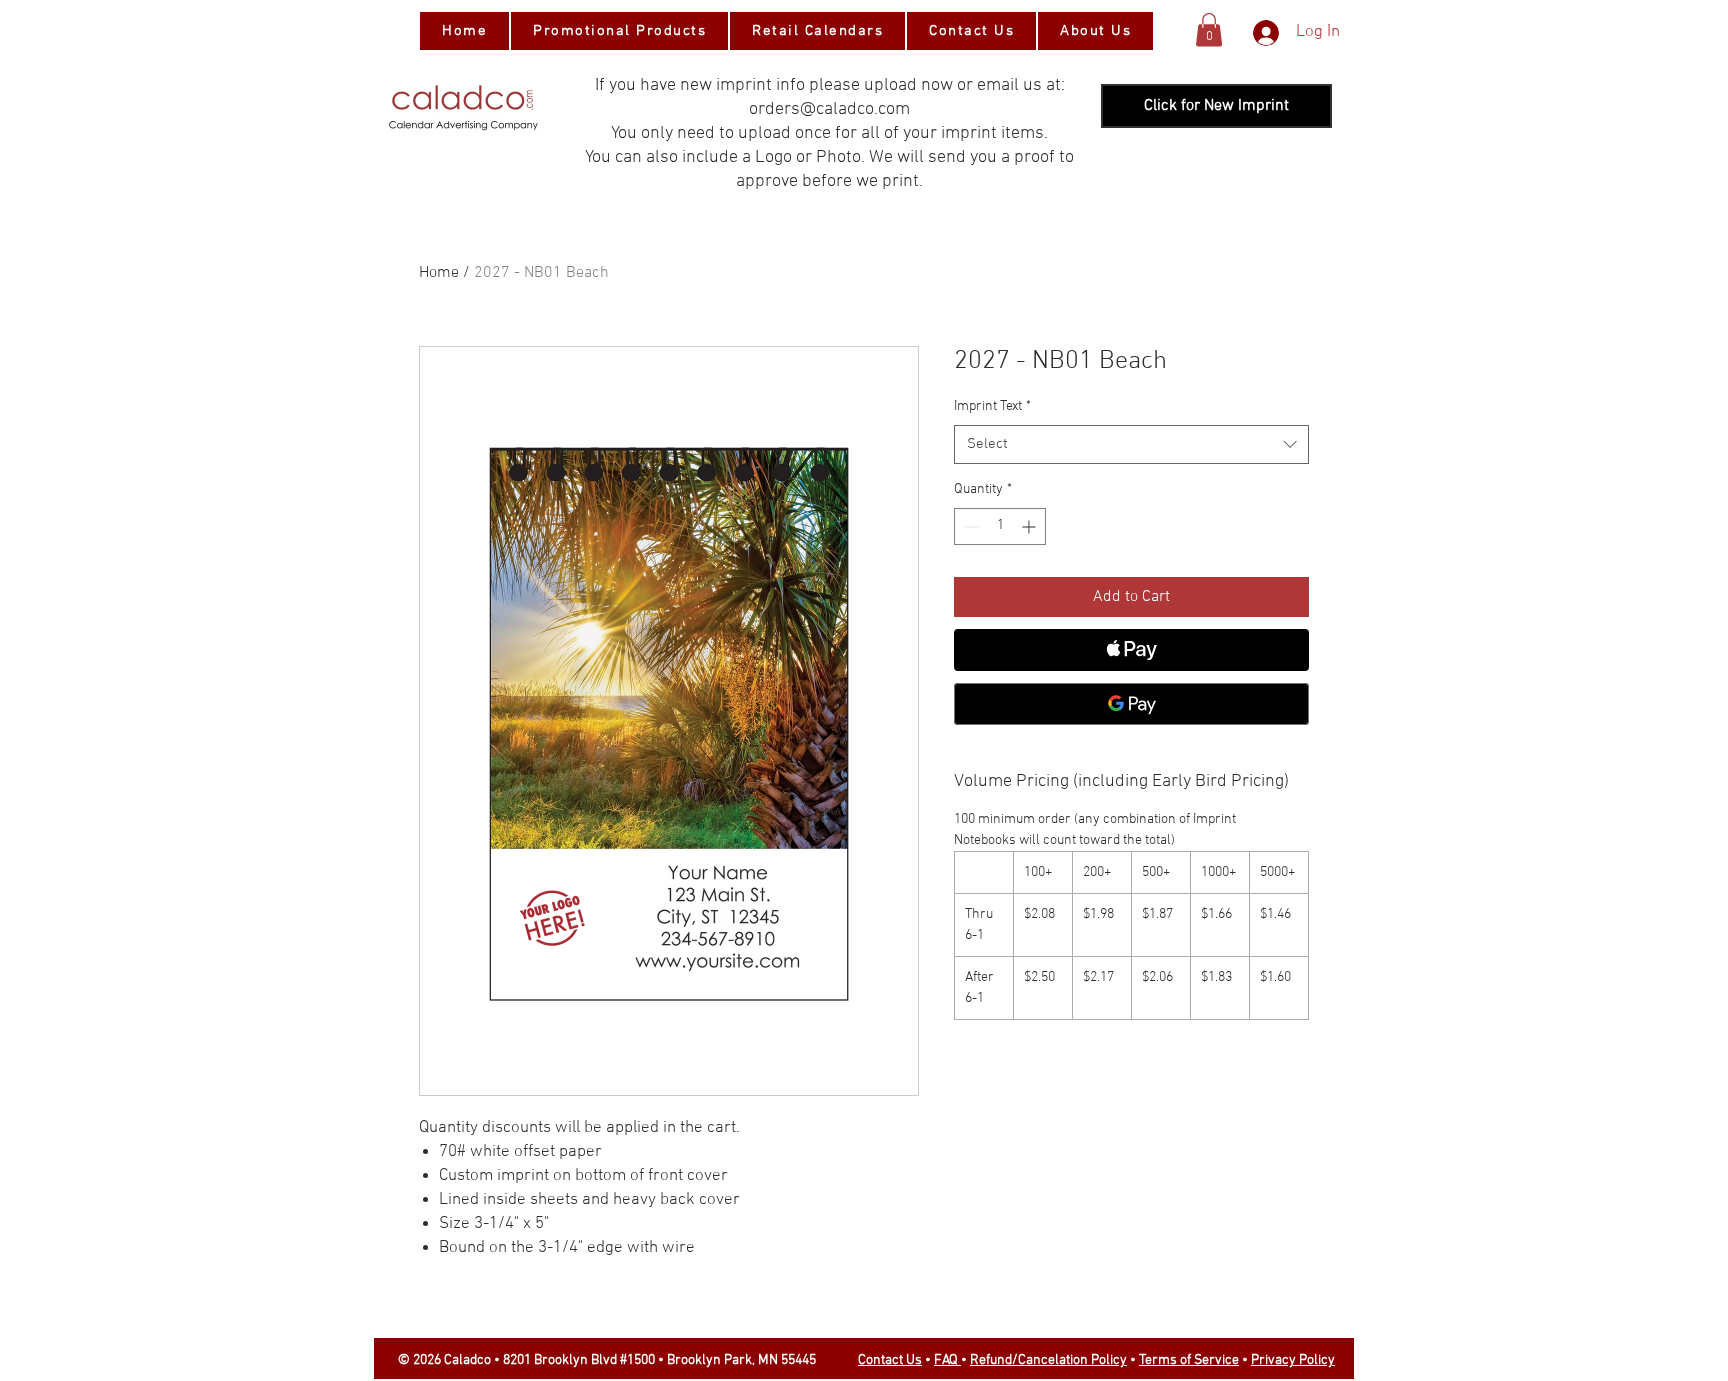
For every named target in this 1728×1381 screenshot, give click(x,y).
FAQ (947, 1360)
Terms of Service (1189, 1360)
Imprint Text (992, 406)
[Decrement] (969, 526)
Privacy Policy (1293, 1360)
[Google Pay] (1131, 704)
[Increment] (1030, 526)
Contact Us (890, 1360)
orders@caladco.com (829, 109)
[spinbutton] (1000, 526)
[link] (1209, 29)
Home (439, 273)
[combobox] (1131, 444)
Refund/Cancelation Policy (1048, 1360)
